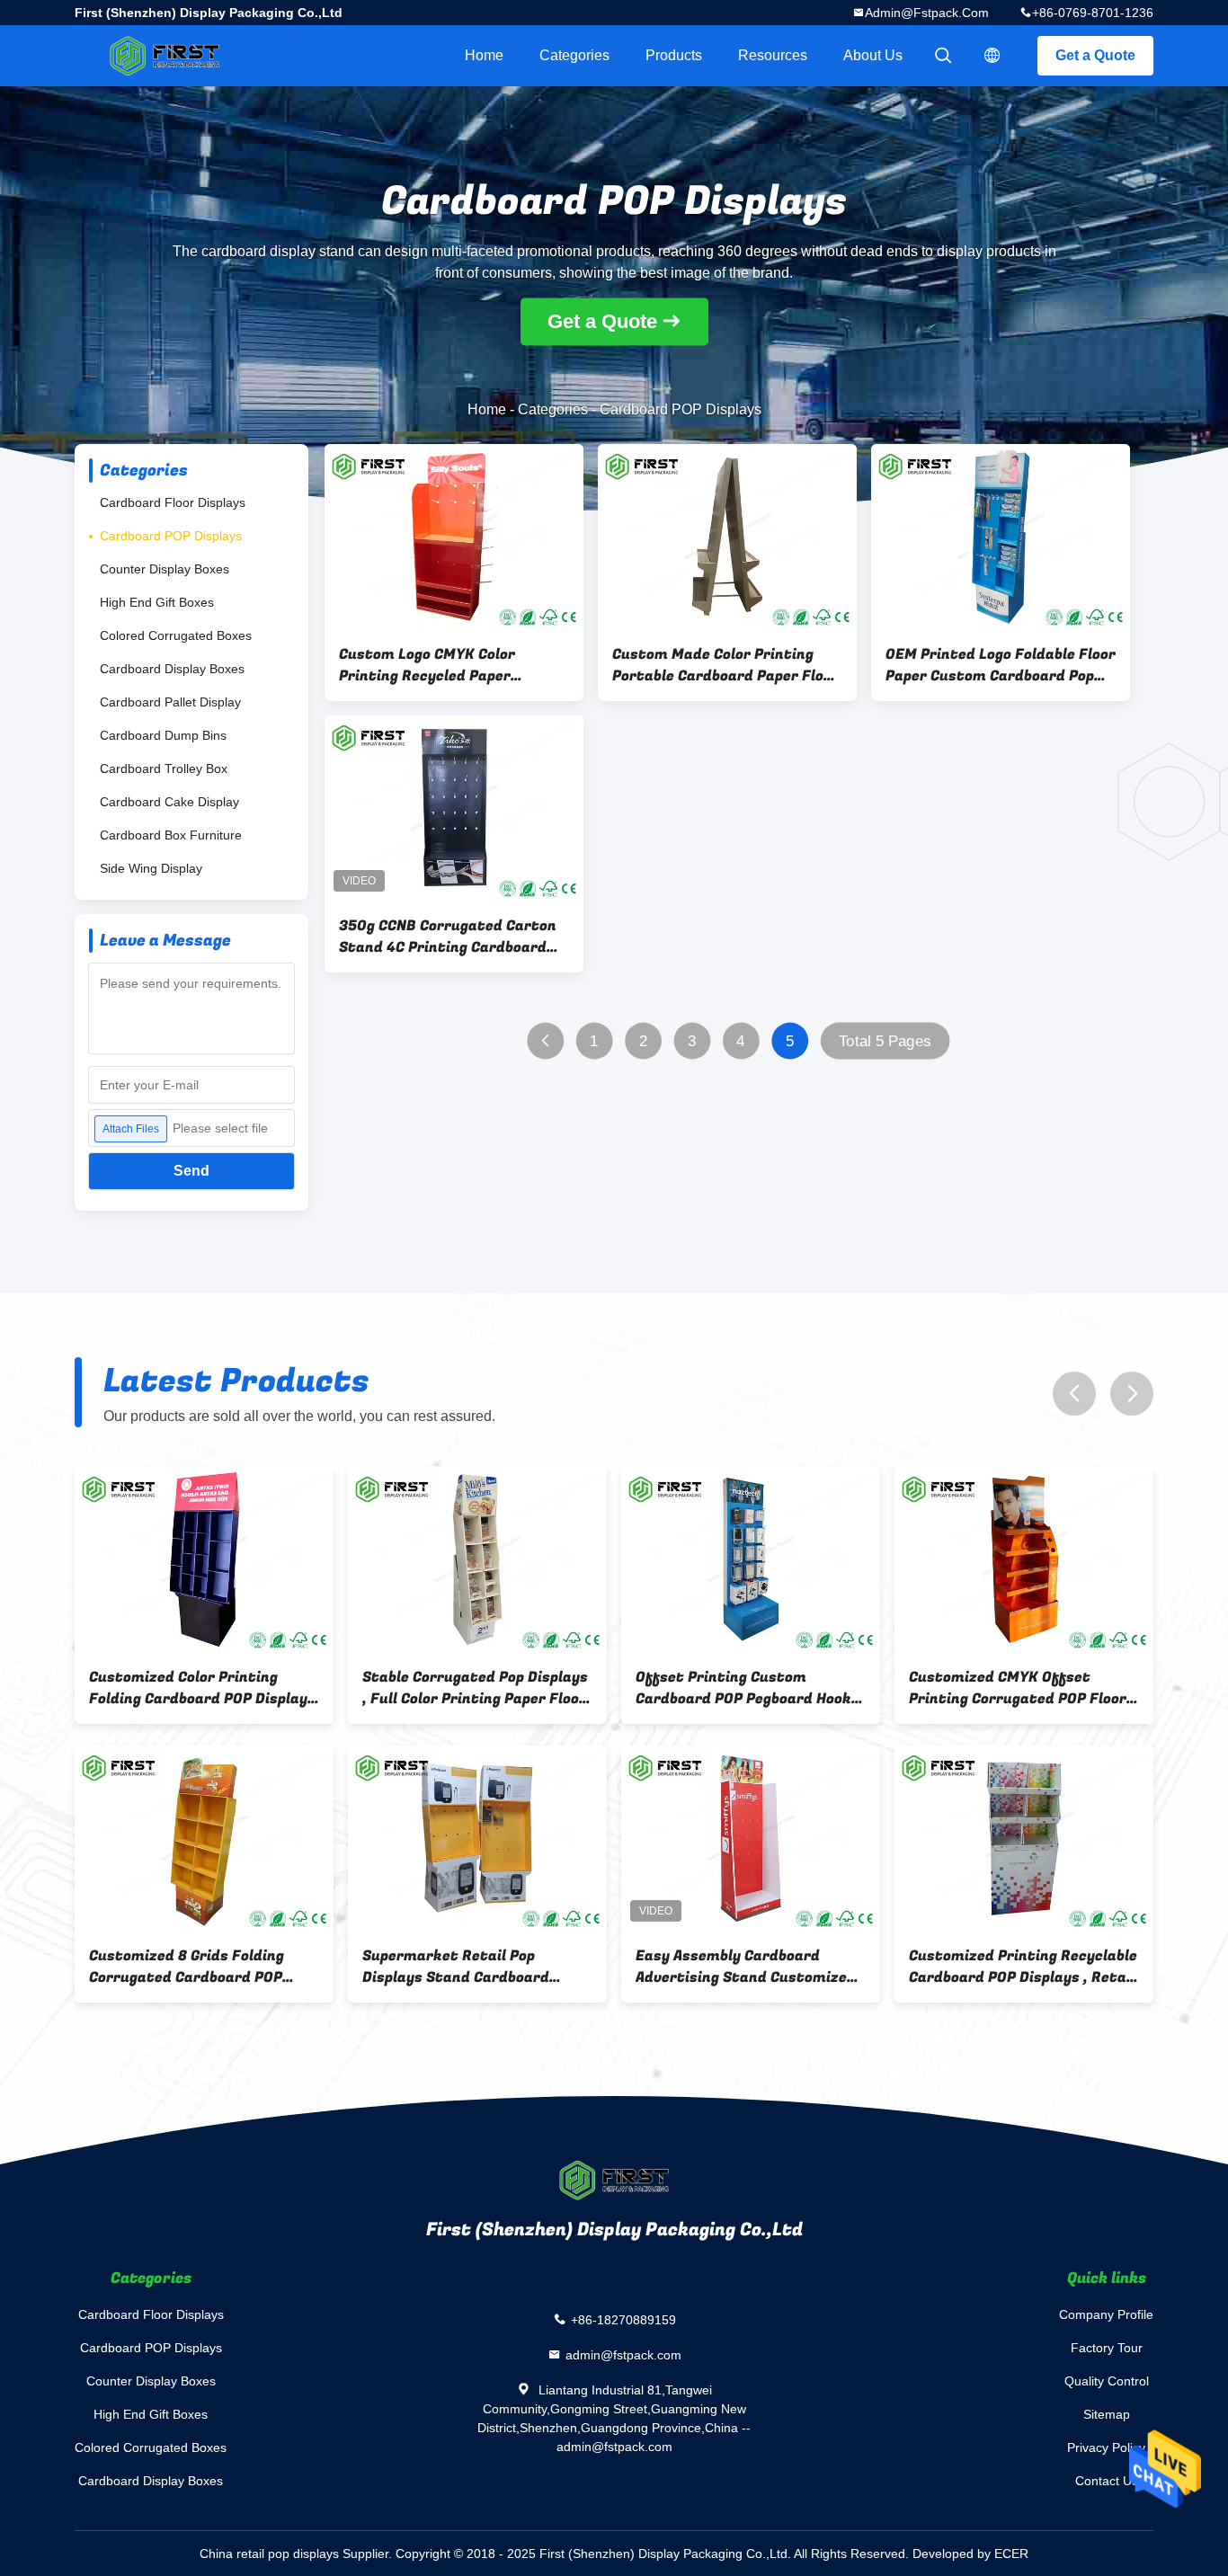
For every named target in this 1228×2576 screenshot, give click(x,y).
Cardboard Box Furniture (171, 835)
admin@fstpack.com (927, 13)
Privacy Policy (1106, 2447)
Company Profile (1106, 2314)
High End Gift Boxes (157, 602)
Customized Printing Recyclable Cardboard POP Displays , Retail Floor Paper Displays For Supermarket (1023, 1967)
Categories (574, 55)
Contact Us (1107, 2481)
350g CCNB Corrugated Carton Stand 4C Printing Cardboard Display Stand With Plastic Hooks (448, 937)
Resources (773, 55)
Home (484, 55)
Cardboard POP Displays (171, 536)
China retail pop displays (269, 2554)
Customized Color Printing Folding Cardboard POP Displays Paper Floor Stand (202, 1688)
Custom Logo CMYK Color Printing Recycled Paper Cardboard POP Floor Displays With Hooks (445, 665)
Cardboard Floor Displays (173, 502)
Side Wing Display (151, 868)
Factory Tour (1107, 2348)
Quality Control (1107, 2381)
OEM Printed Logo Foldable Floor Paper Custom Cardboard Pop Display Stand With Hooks (1001, 665)
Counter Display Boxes (165, 569)
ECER (1011, 2554)
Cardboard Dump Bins (163, 735)
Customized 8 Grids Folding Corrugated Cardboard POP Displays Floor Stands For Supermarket (187, 1967)
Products (674, 55)
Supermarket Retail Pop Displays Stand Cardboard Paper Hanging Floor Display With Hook (462, 1967)
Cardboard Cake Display (169, 802)
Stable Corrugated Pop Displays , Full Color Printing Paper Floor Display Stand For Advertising (475, 1688)
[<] (545, 1041)
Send (191, 1171)
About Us (873, 55)
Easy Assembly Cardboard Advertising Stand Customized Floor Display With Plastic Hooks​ (746, 1967)
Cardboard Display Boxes (172, 669)
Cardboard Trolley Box (164, 768)
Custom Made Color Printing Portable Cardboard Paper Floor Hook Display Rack (725, 665)
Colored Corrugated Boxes (176, 635)
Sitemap (1107, 2414)
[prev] (1074, 1394)
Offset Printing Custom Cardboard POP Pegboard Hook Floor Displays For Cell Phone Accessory (743, 1688)
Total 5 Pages (885, 1041)
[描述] (992, 56)
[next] (1132, 1394)
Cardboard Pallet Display (170, 702)
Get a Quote (1095, 55)
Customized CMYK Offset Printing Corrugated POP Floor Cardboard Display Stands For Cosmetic (1018, 1688)
